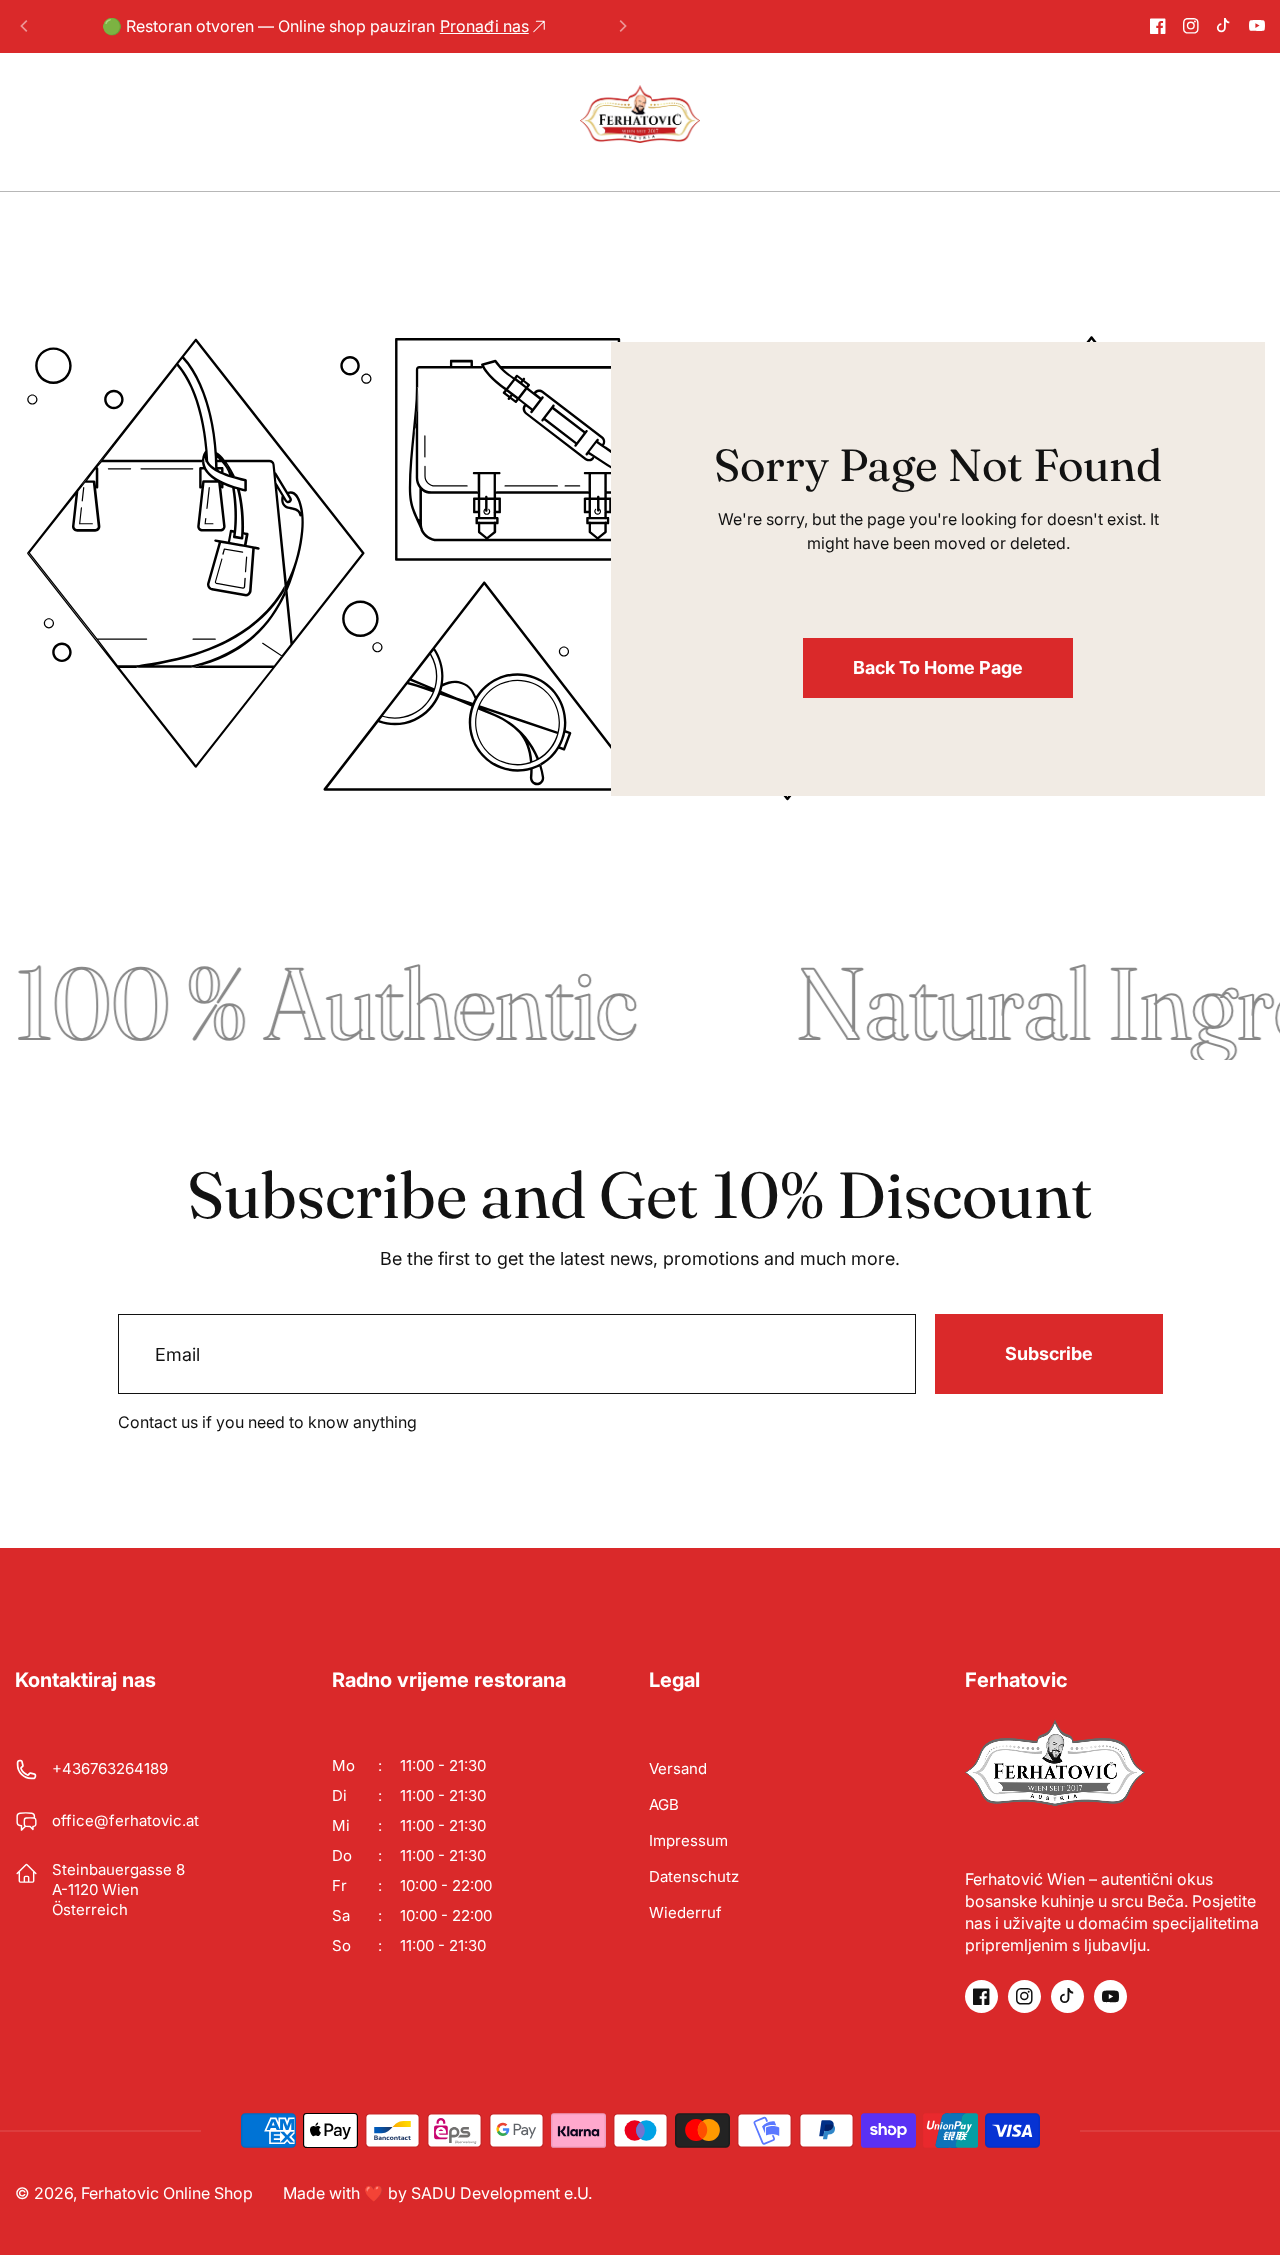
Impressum (688, 1840)
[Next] (622, 26)
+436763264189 (110, 1768)
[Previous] (25, 26)
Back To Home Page (938, 667)
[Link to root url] (640, 114)
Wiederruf (685, 1912)
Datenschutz (694, 1876)
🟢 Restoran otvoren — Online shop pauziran (315, 26)
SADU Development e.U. (501, 2193)
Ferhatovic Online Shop (167, 2193)
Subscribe (1049, 1353)
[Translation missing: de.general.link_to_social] (1158, 26)
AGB (664, 1804)
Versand (678, 1768)
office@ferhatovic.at (125, 1820)
